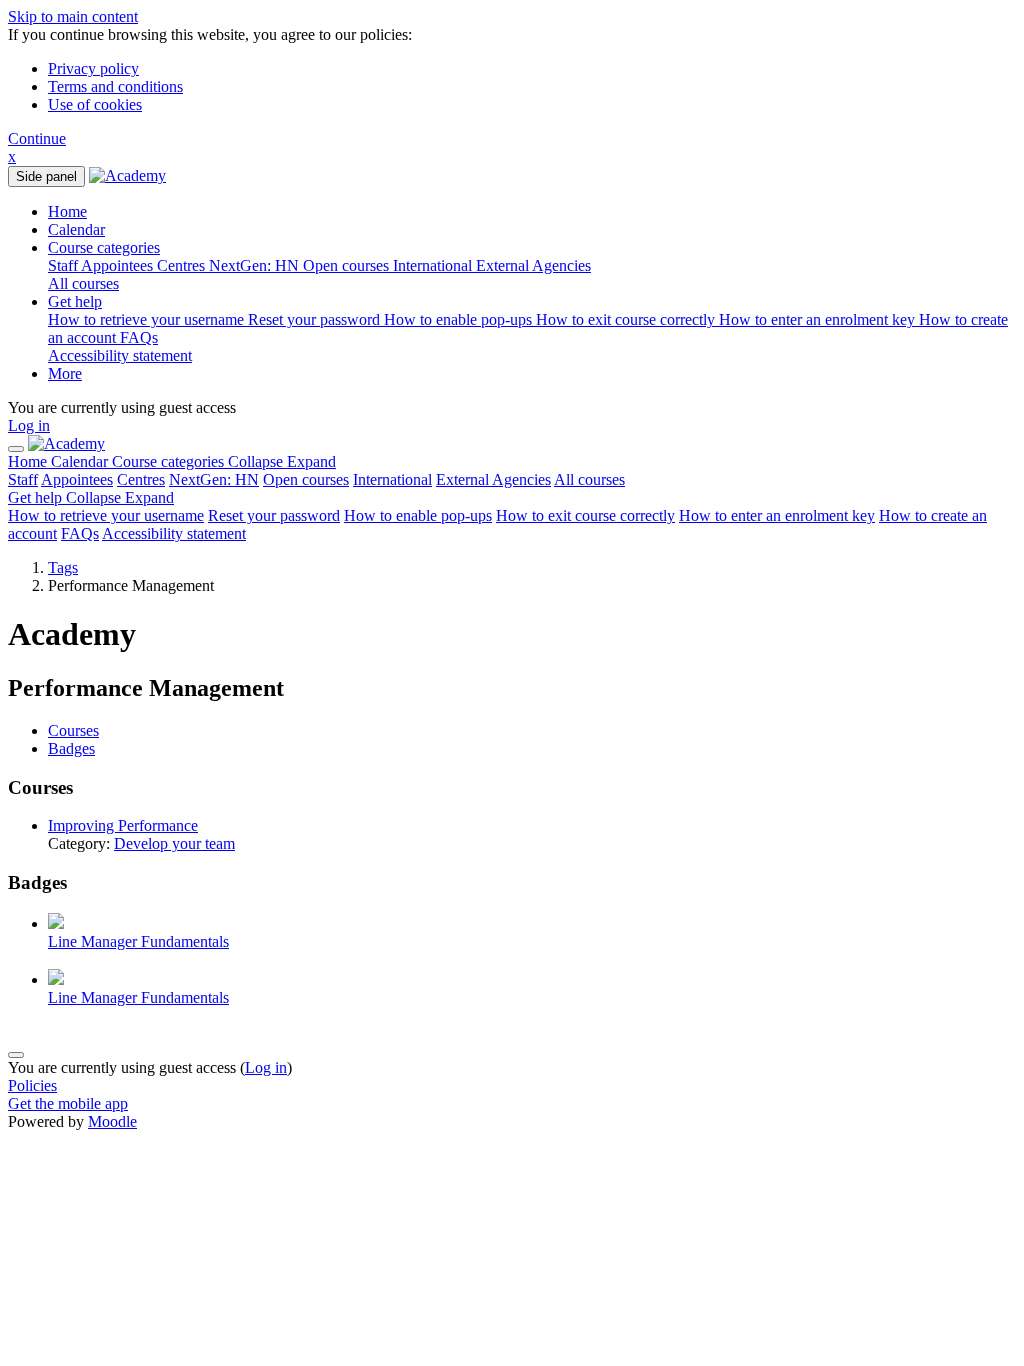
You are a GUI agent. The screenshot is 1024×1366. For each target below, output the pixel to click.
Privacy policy (93, 68)
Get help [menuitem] (75, 301)
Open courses (306, 479)
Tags (63, 567)
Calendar (81, 461)
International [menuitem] (434, 265)
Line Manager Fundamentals (138, 941)
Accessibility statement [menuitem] (120, 355)
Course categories (224, 461)
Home (29, 461)
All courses (589, 479)
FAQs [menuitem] (139, 337)
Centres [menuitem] (183, 265)
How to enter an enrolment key (777, 515)
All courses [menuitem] (83, 283)
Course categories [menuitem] (104, 247)
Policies (32, 1085)
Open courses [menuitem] (348, 265)
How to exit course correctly (585, 515)
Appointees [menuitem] (119, 265)
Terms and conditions (115, 86)
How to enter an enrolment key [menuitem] (819, 319)
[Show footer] (16, 1055)
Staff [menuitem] (64, 265)
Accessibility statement (174, 533)
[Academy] (66, 443)
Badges (71, 748)
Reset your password (274, 515)
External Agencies (493, 479)
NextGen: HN (214, 479)
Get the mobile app (68, 1103)
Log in (29, 425)
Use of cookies (95, 104)
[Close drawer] (16, 449)
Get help (91, 497)
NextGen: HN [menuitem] (256, 265)
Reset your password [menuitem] (316, 319)
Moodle (112, 1121)
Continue (37, 138)
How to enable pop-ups (418, 515)
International (392, 479)
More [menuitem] (65, 373)
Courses (73, 730)
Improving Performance (123, 825)
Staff (23, 479)
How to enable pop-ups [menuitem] (460, 319)
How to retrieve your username (106, 515)
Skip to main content (73, 16)
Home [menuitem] (67, 211)
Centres (141, 479)
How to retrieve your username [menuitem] (148, 319)
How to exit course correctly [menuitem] (627, 319)
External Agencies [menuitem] (533, 265)
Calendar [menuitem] (76, 229)
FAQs (80, 533)
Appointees (77, 479)
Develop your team (174, 843)
